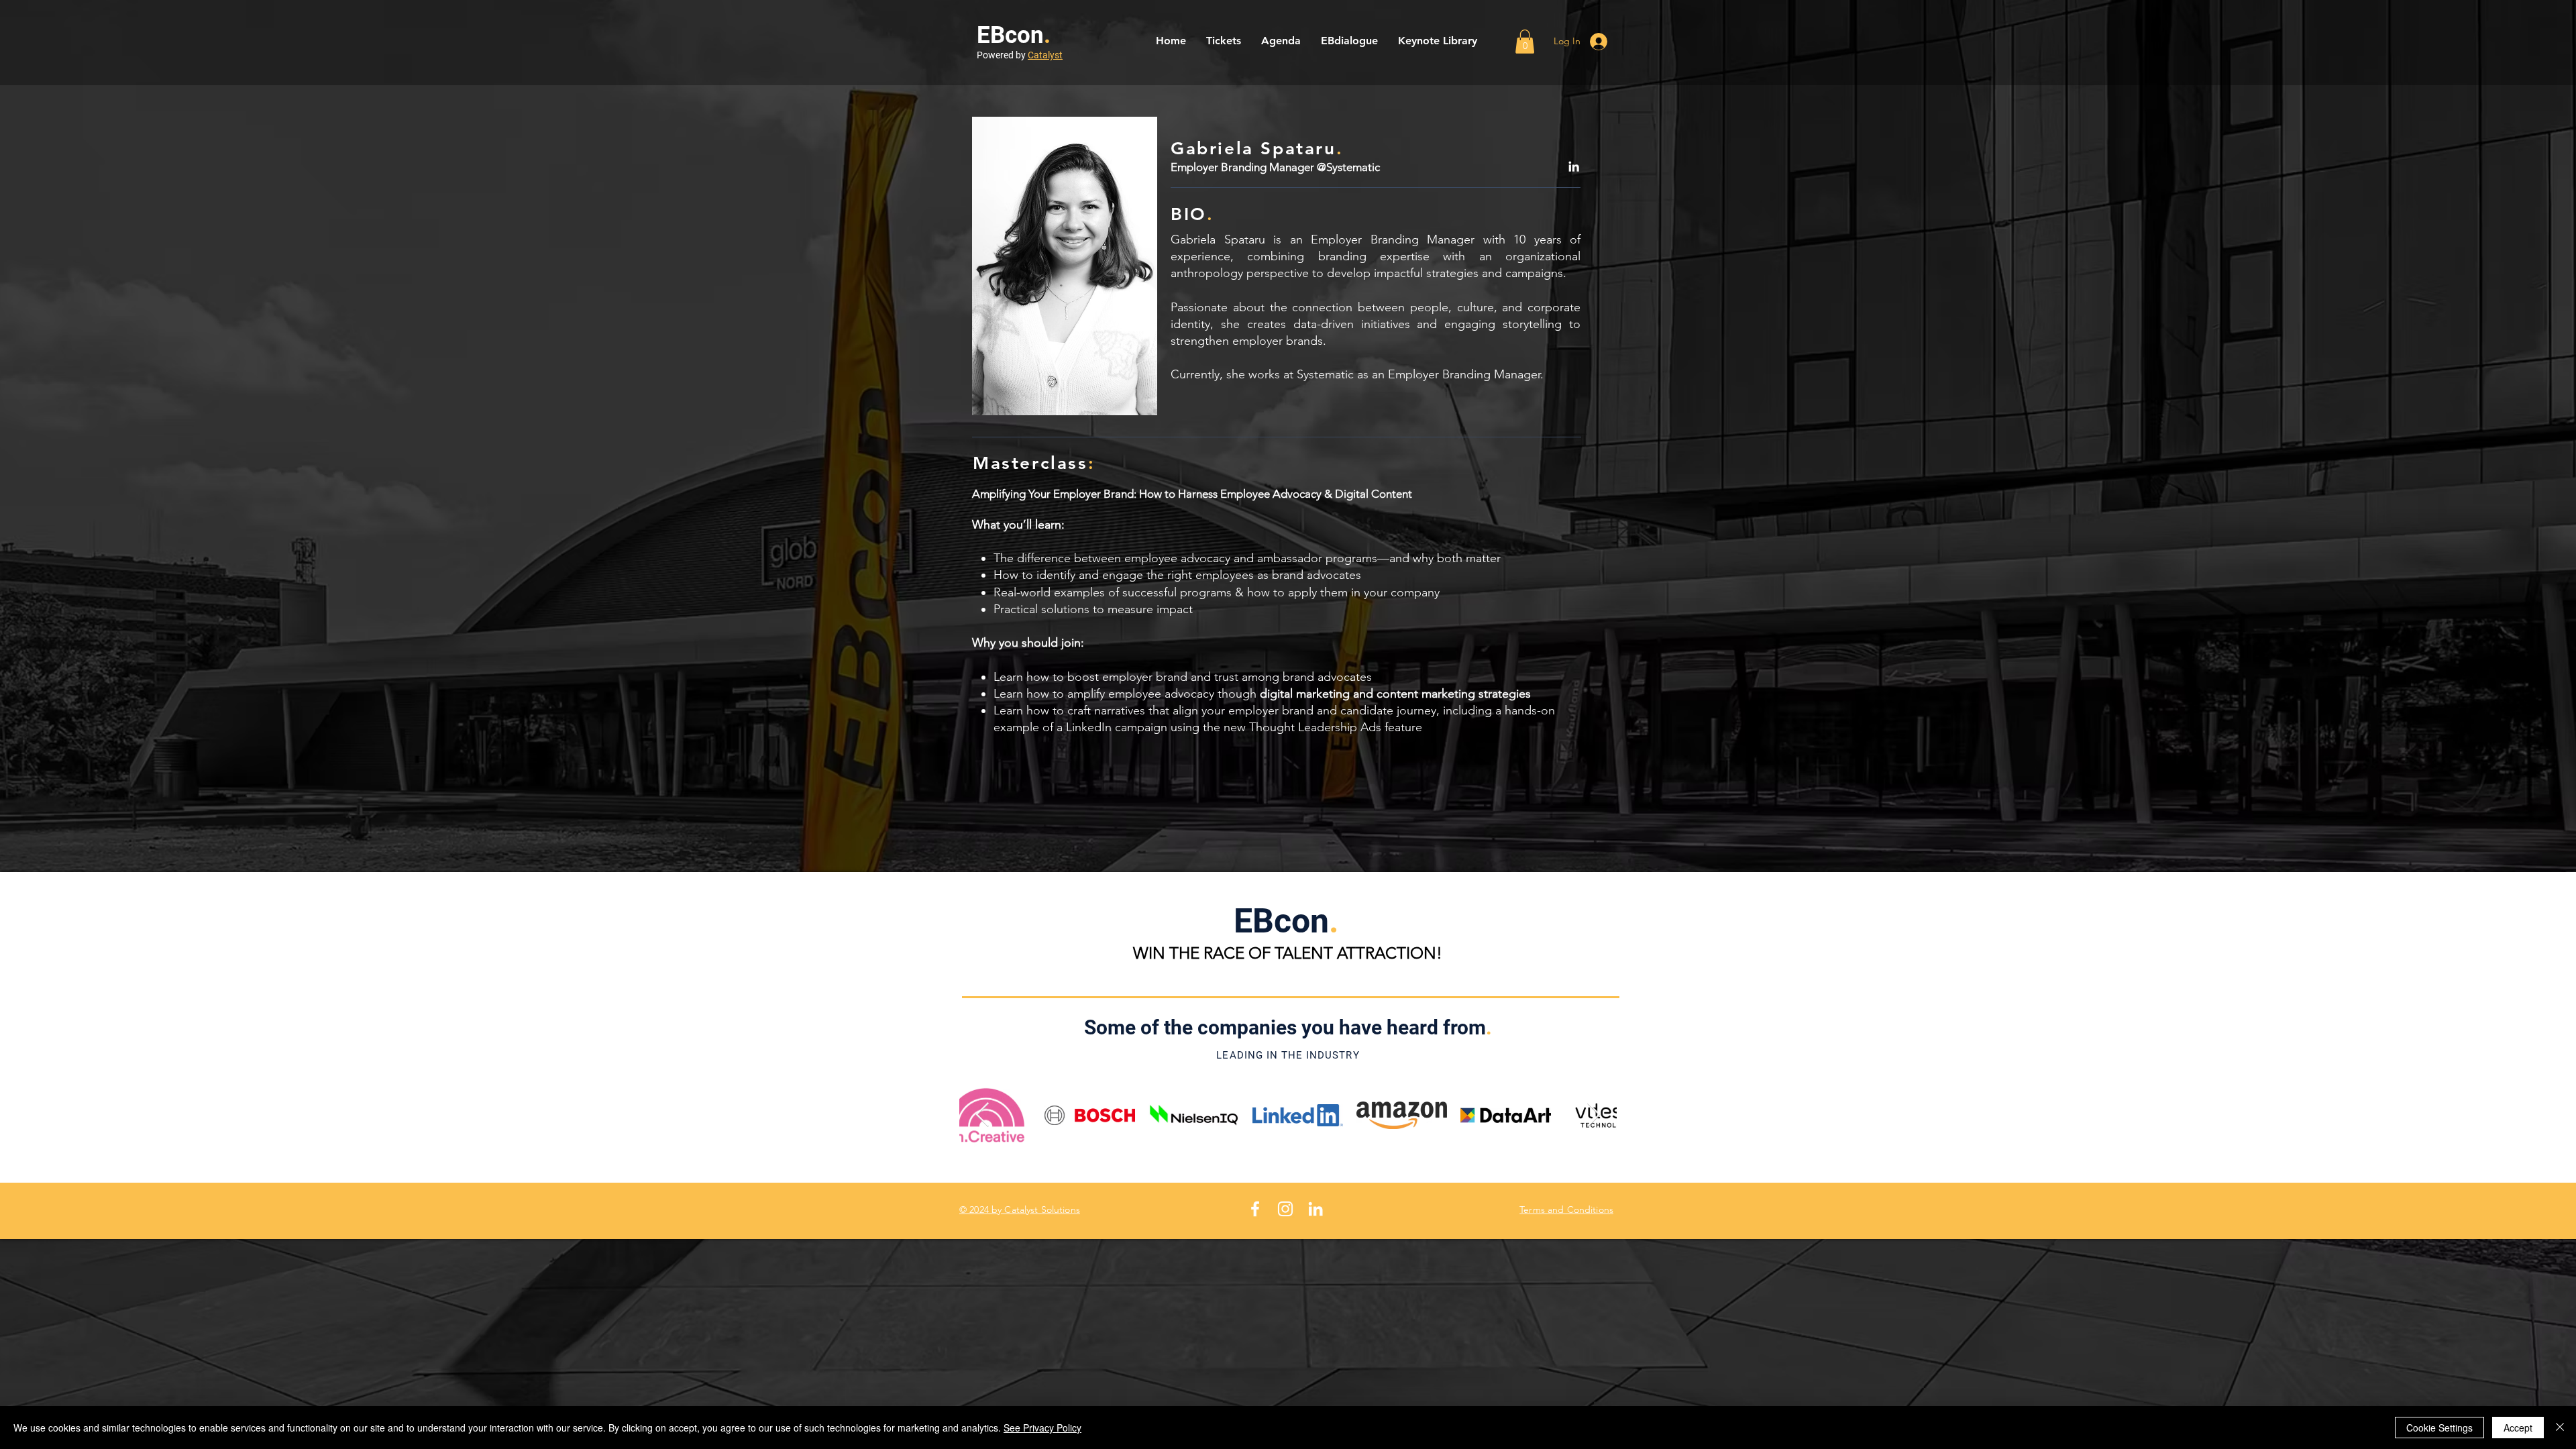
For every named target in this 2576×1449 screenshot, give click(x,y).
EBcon (1010, 35)
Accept (2518, 1428)
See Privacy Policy (1042, 1428)
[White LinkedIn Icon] (1316, 1209)
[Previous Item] (982, 1115)
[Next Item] (1594, 1115)
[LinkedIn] (1574, 166)
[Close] (2560, 1428)
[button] (1525, 42)
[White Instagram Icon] (1285, 1209)
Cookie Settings (2439, 1428)
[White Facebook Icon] (1255, 1209)
